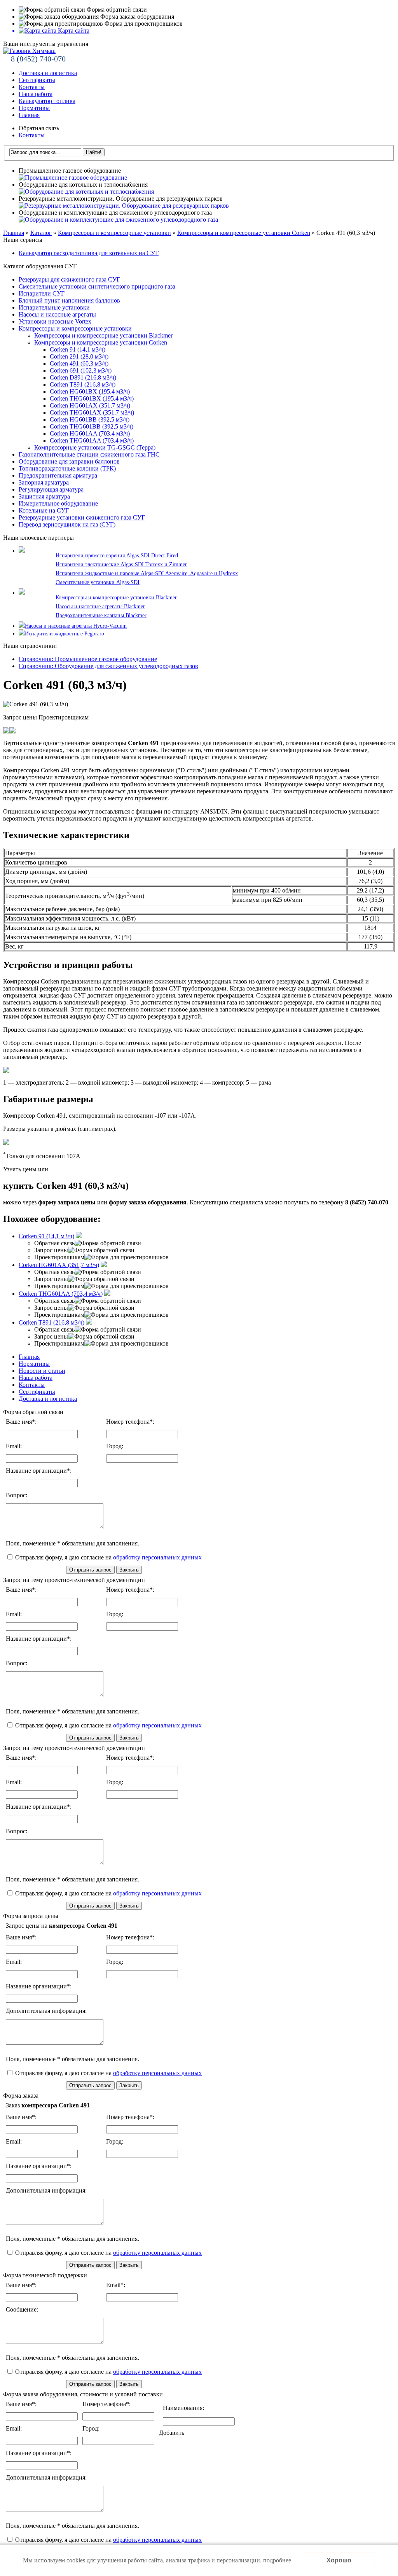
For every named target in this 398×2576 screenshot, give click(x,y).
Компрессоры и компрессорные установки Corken (244, 233)
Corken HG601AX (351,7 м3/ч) (90, 405)
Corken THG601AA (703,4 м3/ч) (92, 440)
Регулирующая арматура (51, 489)
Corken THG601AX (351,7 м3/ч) (92, 412)
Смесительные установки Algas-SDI (98, 582)
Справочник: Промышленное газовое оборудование (88, 659)
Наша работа (36, 94)
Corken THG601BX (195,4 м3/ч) (92, 398)
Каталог (41, 233)
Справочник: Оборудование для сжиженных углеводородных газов (108, 666)
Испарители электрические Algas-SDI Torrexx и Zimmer (121, 564)
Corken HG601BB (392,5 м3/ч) (90, 419)
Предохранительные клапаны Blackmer (101, 615)
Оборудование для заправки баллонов (69, 461)
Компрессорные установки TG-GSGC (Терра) (95, 447)
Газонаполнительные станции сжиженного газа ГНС (89, 454)
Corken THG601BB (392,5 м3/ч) (92, 426)
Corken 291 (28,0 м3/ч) (79, 356)
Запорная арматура (44, 482)
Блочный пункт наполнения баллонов (69, 300)
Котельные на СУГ (44, 510)
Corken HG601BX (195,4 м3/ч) (90, 391)
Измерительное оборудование (58, 503)
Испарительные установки (54, 307)
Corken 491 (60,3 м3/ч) (79, 363)
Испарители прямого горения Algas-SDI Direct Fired (117, 556)
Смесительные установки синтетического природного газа (97, 286)
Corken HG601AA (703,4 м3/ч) (90, 433)
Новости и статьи (42, 1371)
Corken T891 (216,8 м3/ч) (83, 384)
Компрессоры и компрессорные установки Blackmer (103, 335)
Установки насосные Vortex (55, 321)
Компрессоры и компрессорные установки (114, 233)
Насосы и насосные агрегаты (57, 314)
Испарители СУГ (42, 293)
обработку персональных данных (157, 1557)
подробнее (277, 2560)
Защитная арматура (44, 496)
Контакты (32, 87)
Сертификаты (37, 80)
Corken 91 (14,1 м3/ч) (78, 349)
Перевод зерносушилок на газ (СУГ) (67, 524)
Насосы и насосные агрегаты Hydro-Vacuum (76, 626)
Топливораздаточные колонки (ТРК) (67, 468)
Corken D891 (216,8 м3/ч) (83, 377)
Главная (29, 115)
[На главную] (29, 51)
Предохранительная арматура (58, 475)
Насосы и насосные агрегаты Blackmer (100, 606)
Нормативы (34, 108)
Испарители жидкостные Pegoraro (65, 634)
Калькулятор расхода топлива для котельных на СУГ (89, 253)
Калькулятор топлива (47, 101)
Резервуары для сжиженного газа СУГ (69, 279)
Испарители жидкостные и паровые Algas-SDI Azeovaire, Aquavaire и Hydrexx (147, 573)
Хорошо (339, 2560)
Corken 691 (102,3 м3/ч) (81, 370)
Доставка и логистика (48, 73)
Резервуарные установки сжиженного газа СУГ (82, 517)
